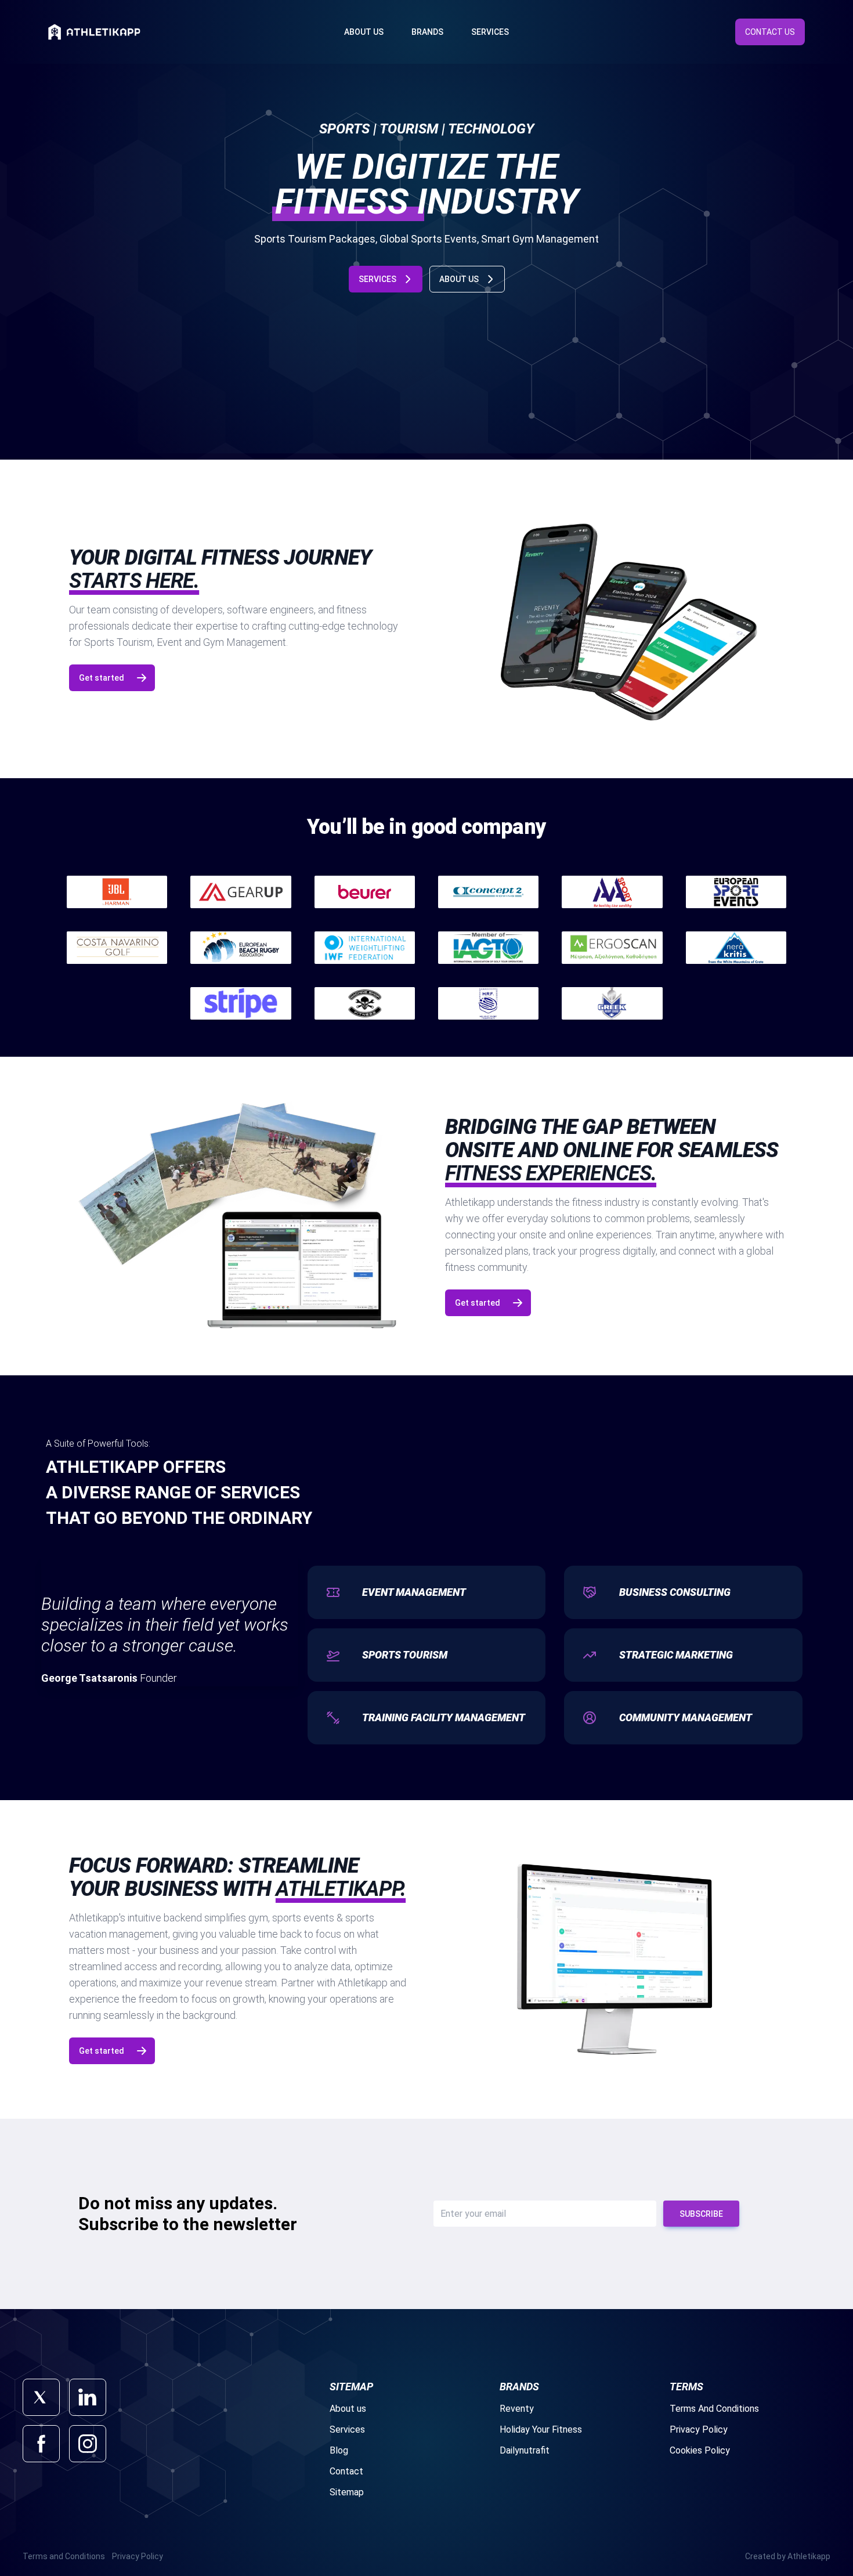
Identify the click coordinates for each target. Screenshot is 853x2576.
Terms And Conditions (714, 2409)
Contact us (770, 32)
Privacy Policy (699, 2429)
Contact (346, 2471)
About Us (364, 32)
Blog (339, 2450)
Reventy (517, 2409)
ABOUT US (459, 279)
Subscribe (701, 2214)
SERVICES (377, 279)
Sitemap (347, 2492)
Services (490, 32)
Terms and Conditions (64, 2556)
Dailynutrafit (525, 2450)
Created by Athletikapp (788, 2556)
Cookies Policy (700, 2450)
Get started (102, 678)
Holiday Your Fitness (541, 2429)
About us (348, 2409)
